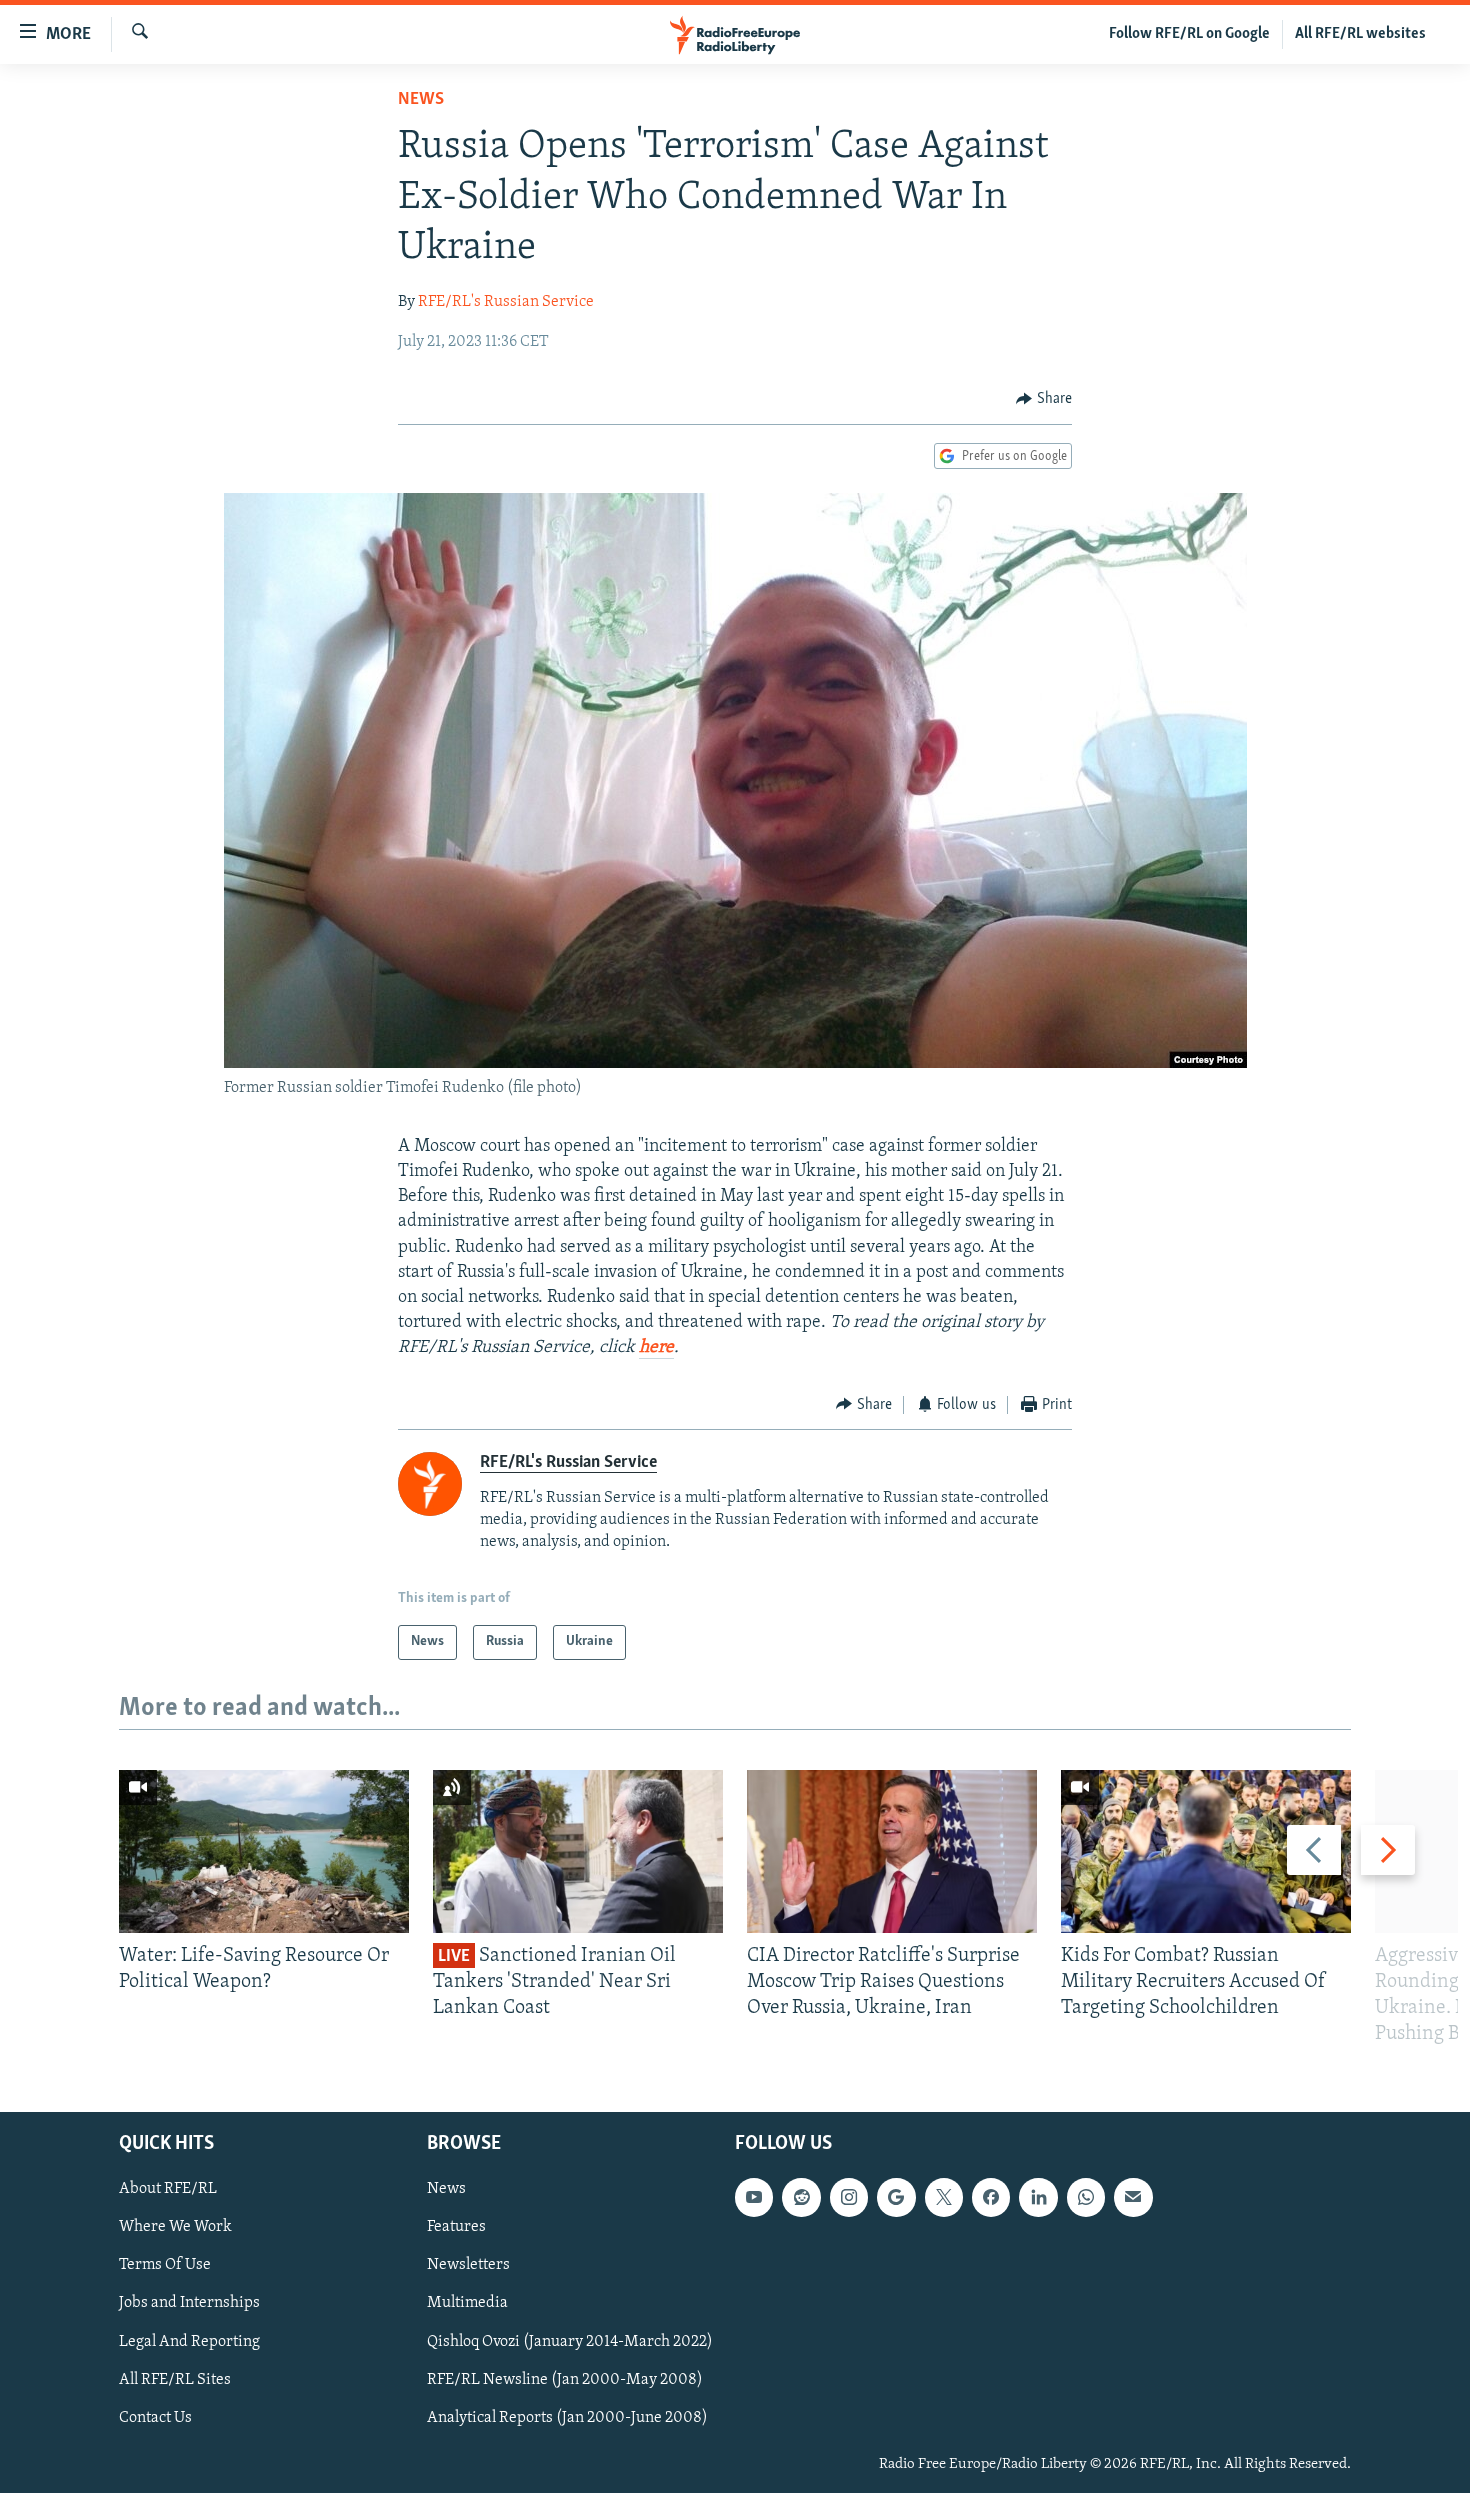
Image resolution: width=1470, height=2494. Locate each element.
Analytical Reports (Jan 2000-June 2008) (567, 2418)
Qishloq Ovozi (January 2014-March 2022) (570, 2342)
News (421, 100)
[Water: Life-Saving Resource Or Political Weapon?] (264, 1851)
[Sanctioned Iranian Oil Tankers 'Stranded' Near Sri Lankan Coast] (578, 1851)
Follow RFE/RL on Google (1189, 34)
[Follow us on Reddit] (801, 2198)
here (656, 1348)
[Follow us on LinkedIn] (1038, 2198)
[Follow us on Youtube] (754, 2198)
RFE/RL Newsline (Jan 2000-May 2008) (565, 2380)
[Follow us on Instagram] (849, 2198)
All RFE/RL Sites (175, 2380)
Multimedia (467, 2304)
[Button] (1044, 399)
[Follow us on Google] (896, 2198)
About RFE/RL (168, 2190)
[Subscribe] (1133, 2198)
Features (456, 2228)
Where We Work (175, 2228)
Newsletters (468, 2266)
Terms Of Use (165, 2266)
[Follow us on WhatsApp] (1086, 2198)
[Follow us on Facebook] (991, 2198)
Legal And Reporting (189, 2342)
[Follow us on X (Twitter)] (944, 2198)
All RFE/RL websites (1360, 34)
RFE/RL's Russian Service (506, 302)
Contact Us (155, 2418)
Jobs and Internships (189, 2304)
